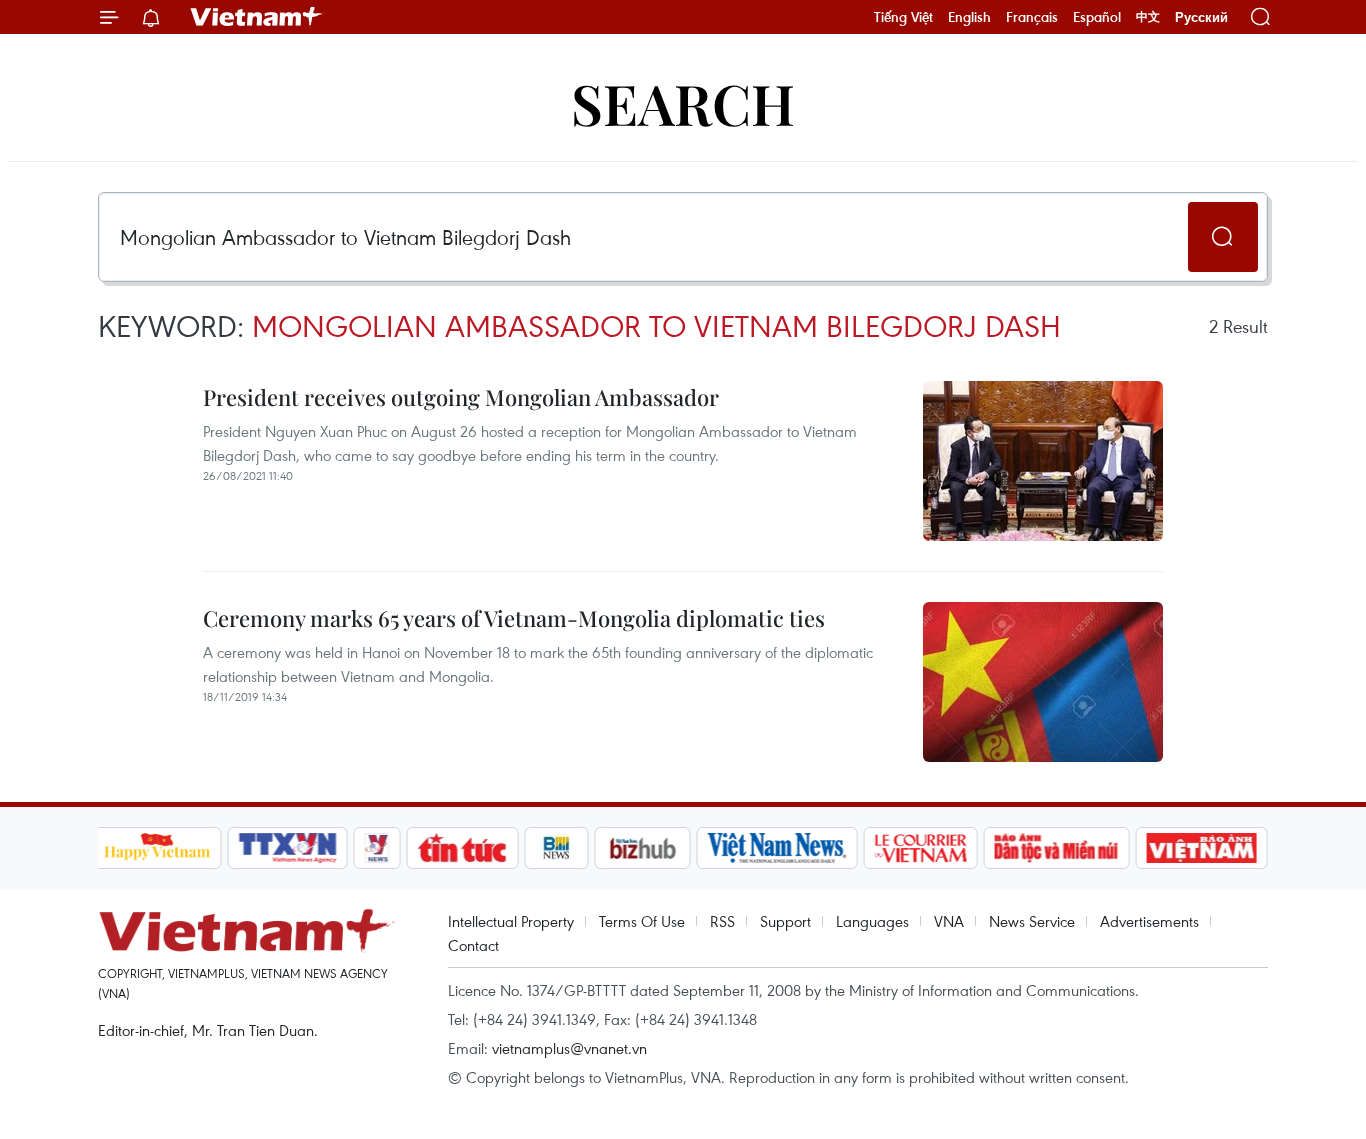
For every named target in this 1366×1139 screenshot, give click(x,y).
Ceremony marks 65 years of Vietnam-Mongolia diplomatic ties (514, 618)
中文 (1148, 17)
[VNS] (777, 848)
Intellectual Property (511, 921)
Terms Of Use (642, 921)
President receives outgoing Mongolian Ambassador (461, 397)
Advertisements (1149, 921)
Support (785, 921)
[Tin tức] (462, 848)
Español (1097, 17)
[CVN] (921, 848)
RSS (722, 921)
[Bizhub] (643, 848)
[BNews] (556, 848)
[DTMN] (1057, 848)
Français (1032, 17)
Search (683, 102)
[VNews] (376, 848)
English (969, 17)
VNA (949, 921)
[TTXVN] (287, 848)
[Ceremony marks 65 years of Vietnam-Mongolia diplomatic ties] (1043, 682)
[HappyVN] (158, 848)
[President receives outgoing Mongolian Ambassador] (1043, 461)
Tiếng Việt (903, 17)
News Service (1032, 921)
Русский (1201, 17)
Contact (473, 945)
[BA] (1202, 848)
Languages (872, 921)
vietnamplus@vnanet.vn (569, 1048)
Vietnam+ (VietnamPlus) (257, 17)
